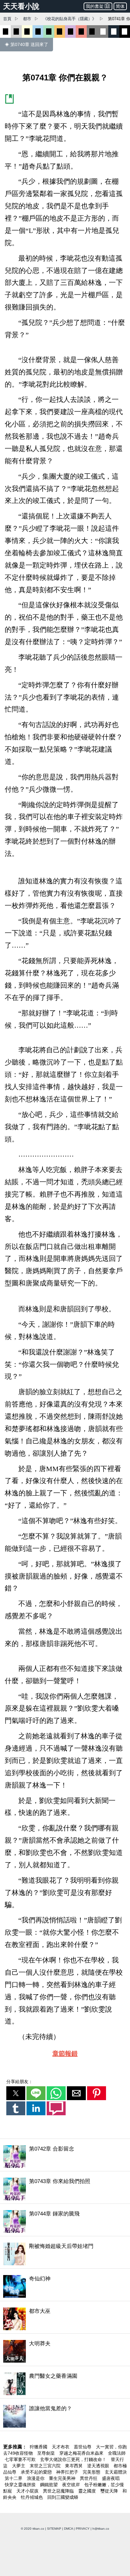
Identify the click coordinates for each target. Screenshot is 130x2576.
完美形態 (92, 2472)
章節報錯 (65, 2053)
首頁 (7, 19)
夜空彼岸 (72, 2485)
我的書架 (95, 6)
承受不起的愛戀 (37, 2472)
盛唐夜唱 (111, 2478)
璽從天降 (110, 2491)
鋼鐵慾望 (50, 2485)
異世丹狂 (89, 2478)
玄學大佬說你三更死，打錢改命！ (74, 2459)
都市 (27, 19)
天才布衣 (61, 2447)
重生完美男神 (63, 2478)
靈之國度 (88, 2491)
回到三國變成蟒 (63, 2497)
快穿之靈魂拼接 (21, 2485)
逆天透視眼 (99, 2466)
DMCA (68, 2529)
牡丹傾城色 (32, 2497)
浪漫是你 (36, 2478)
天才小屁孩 (28, 2491)
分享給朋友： (20, 2082)
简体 (120, 6)
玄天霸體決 (116, 2472)
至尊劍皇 (47, 2453)
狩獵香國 (39, 2447)
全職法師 (117, 2453)
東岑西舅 (74, 2466)
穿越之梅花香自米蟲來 (82, 2453)
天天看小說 (21, 6)
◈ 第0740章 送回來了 (27, 44)
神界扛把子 (68, 2472)
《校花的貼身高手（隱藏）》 (70, 19)
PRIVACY (83, 2529)
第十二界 (14, 2478)
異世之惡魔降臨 (59, 2491)
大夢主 (19, 2466)
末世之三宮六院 (46, 2466)
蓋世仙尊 (83, 2447)
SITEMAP (54, 2529)
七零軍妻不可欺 (21, 2459)
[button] (16, 2093)
